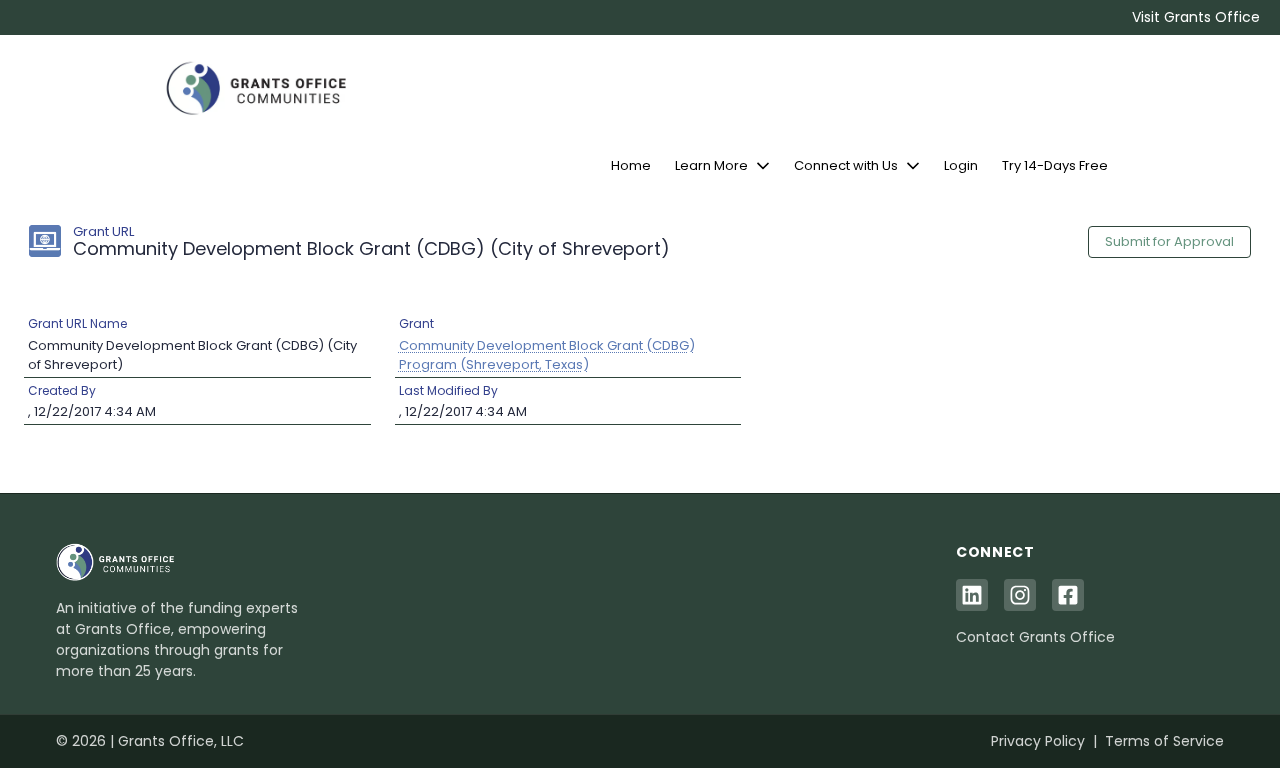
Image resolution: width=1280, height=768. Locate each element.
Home (631, 165)
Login (961, 165)
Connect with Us (846, 165)
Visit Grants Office (1196, 17)
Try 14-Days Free (1055, 165)
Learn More (711, 165)
